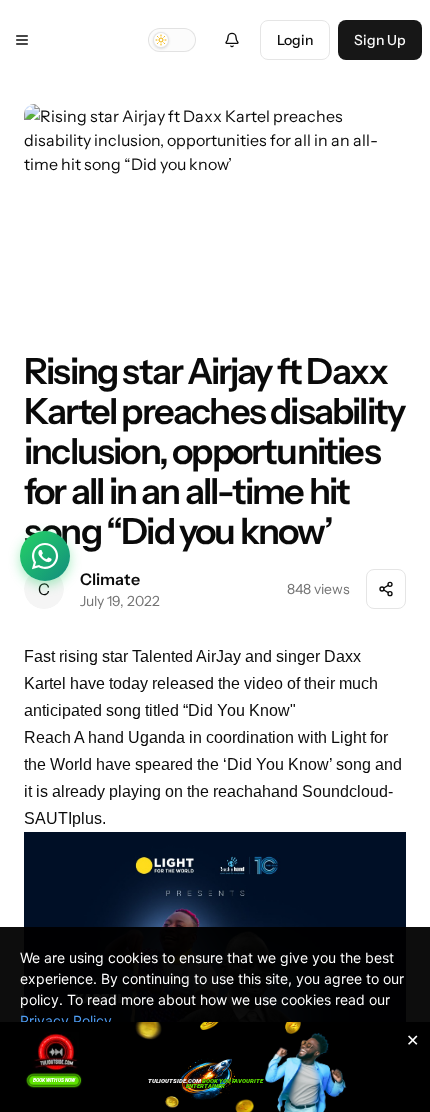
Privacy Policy (66, 1020)
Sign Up (380, 40)
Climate (110, 579)
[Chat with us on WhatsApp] (45, 556)
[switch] (172, 40)
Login (295, 40)
